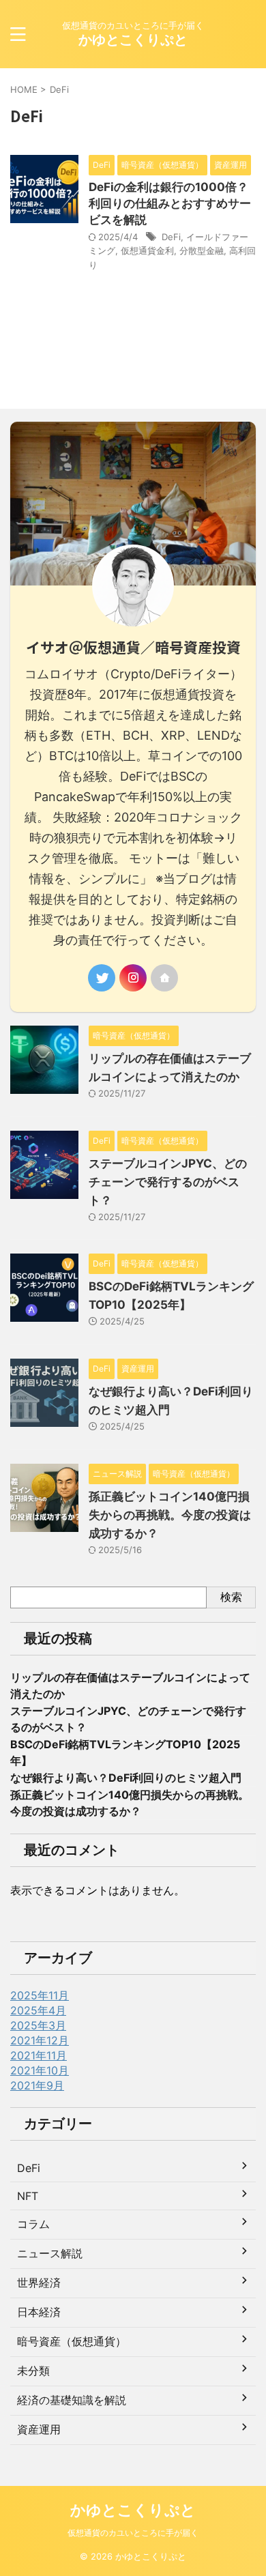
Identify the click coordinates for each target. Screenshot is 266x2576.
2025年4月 (38, 2010)
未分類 (33, 2371)
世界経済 (39, 2283)
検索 (231, 1597)
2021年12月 (40, 2040)
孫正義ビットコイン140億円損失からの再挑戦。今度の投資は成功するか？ (170, 1515)
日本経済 (39, 2312)
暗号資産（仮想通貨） (72, 2341)
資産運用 (39, 2429)
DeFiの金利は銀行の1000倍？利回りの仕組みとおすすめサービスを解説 (170, 203)
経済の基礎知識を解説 (72, 2400)
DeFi (171, 237)
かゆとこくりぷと (133, 40)
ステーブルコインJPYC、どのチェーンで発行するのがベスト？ (168, 1182)
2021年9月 (37, 2085)
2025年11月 (40, 1995)
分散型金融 (202, 250)
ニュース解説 (50, 2253)
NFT (28, 2196)
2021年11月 (39, 2055)
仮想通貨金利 (147, 250)
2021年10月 (40, 2070)
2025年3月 (38, 2025)
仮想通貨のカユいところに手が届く (133, 2533)
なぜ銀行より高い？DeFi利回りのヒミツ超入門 (126, 1778)
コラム (33, 2224)
